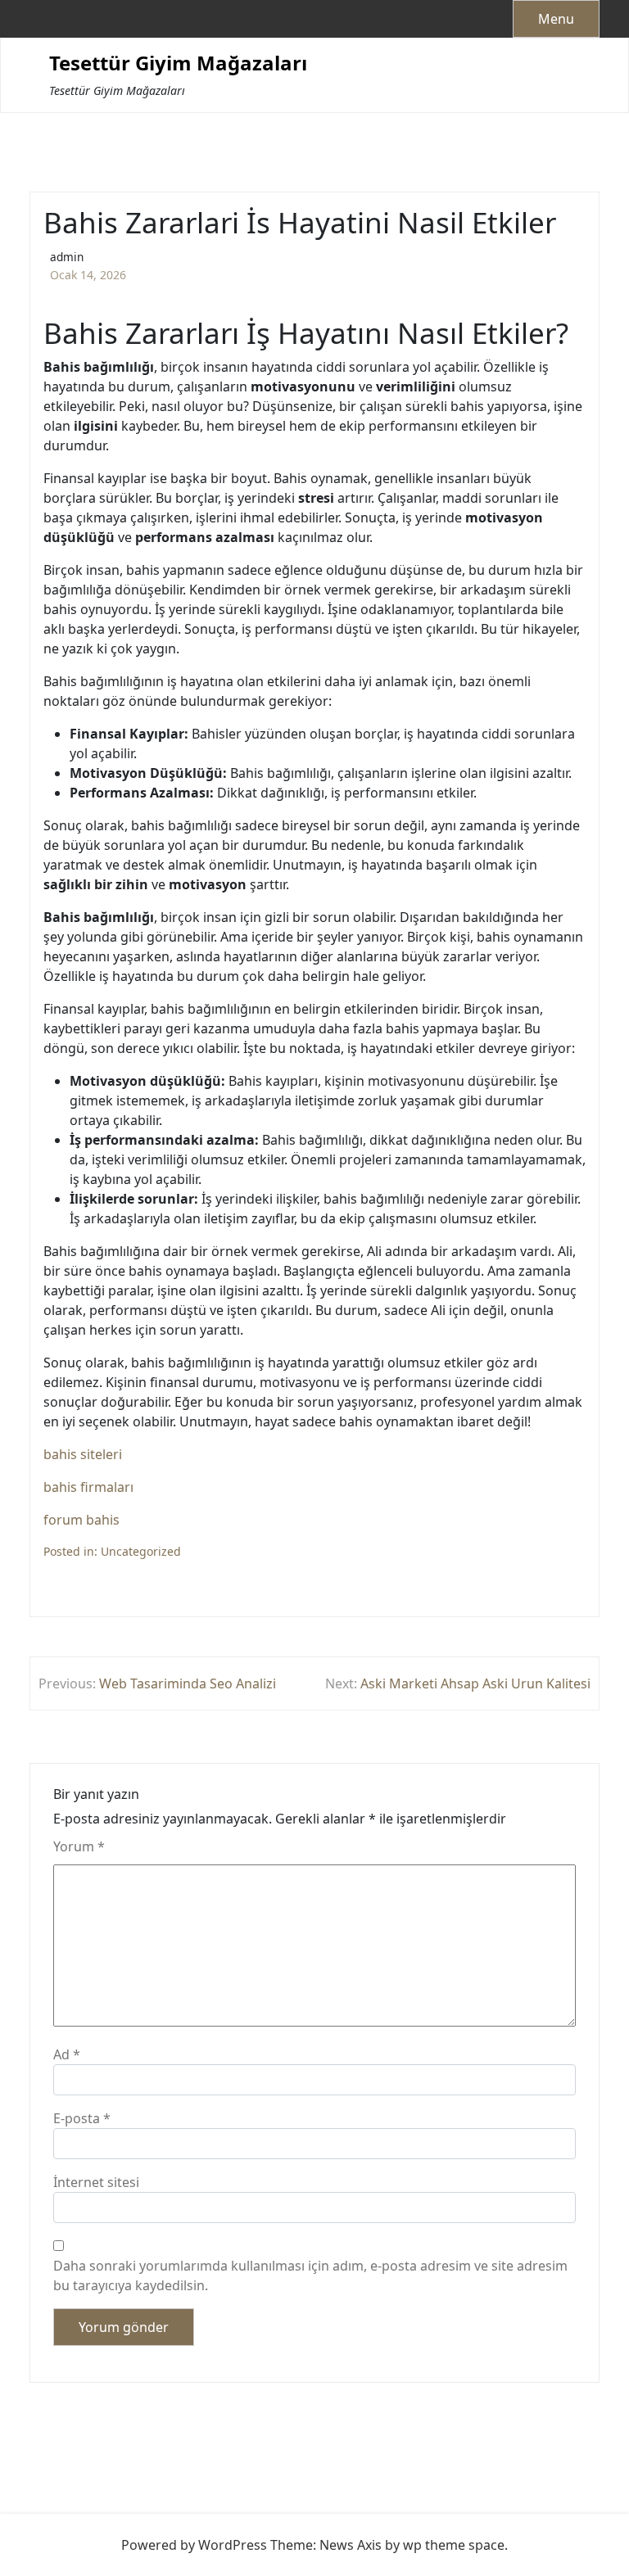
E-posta (82, 2118)
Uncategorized (141, 1551)
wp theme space (454, 2545)
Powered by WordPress (194, 2545)
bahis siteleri (83, 1454)
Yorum (79, 1846)
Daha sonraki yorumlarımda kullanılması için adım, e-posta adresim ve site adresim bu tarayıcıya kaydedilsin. (310, 2275)
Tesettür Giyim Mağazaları (178, 63)
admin (67, 257)
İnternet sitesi (96, 2182)
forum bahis (81, 1520)
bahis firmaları (88, 1487)
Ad (67, 2054)
